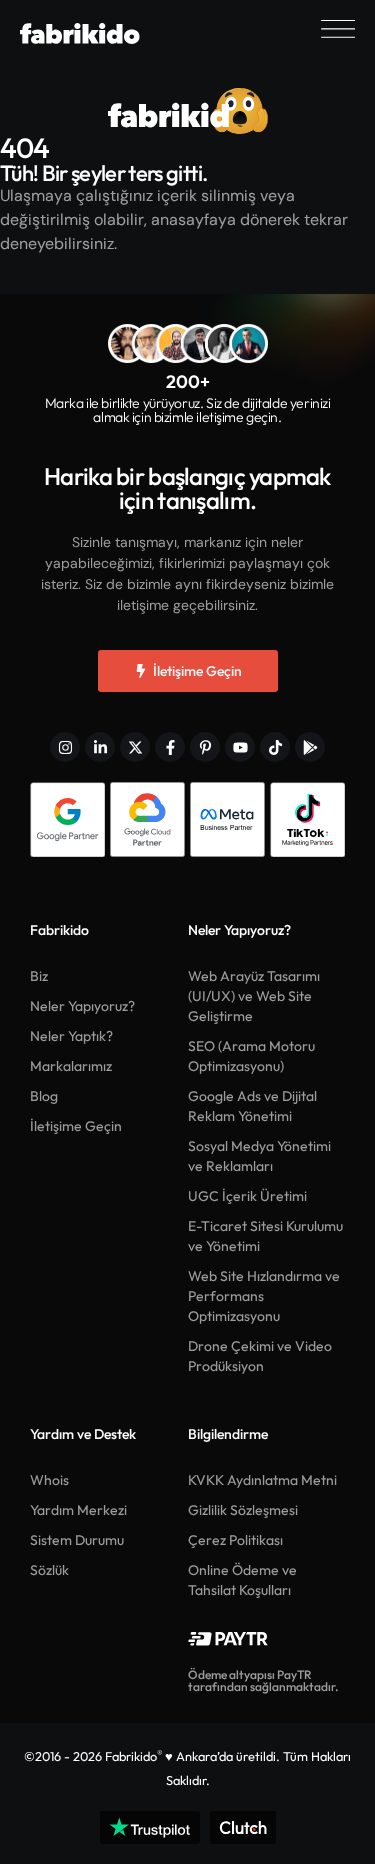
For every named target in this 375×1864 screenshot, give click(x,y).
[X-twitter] (135, 747)
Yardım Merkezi (78, 1510)
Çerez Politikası (235, 1540)
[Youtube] (240, 747)
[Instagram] (65, 747)
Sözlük (49, 1570)
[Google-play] (310, 747)
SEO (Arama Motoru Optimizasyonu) (251, 1056)
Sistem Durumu (77, 1540)
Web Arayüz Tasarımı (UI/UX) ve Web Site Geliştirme (254, 996)
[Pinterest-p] (205, 747)
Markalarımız (71, 1066)
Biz (39, 976)
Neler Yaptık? (71, 1036)
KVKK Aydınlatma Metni (262, 1480)
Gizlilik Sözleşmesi (243, 1510)
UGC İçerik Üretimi (247, 1196)
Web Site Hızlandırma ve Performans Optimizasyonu (264, 1296)
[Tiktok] (275, 747)
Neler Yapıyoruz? (82, 1006)
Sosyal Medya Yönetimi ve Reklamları (259, 1156)
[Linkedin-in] (100, 747)
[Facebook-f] (170, 747)
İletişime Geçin (76, 1126)
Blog (44, 1096)
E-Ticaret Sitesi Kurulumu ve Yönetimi (265, 1236)
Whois (49, 1480)
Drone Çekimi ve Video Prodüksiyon (260, 1356)
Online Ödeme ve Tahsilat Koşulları (242, 1580)
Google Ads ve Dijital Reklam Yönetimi (252, 1106)
